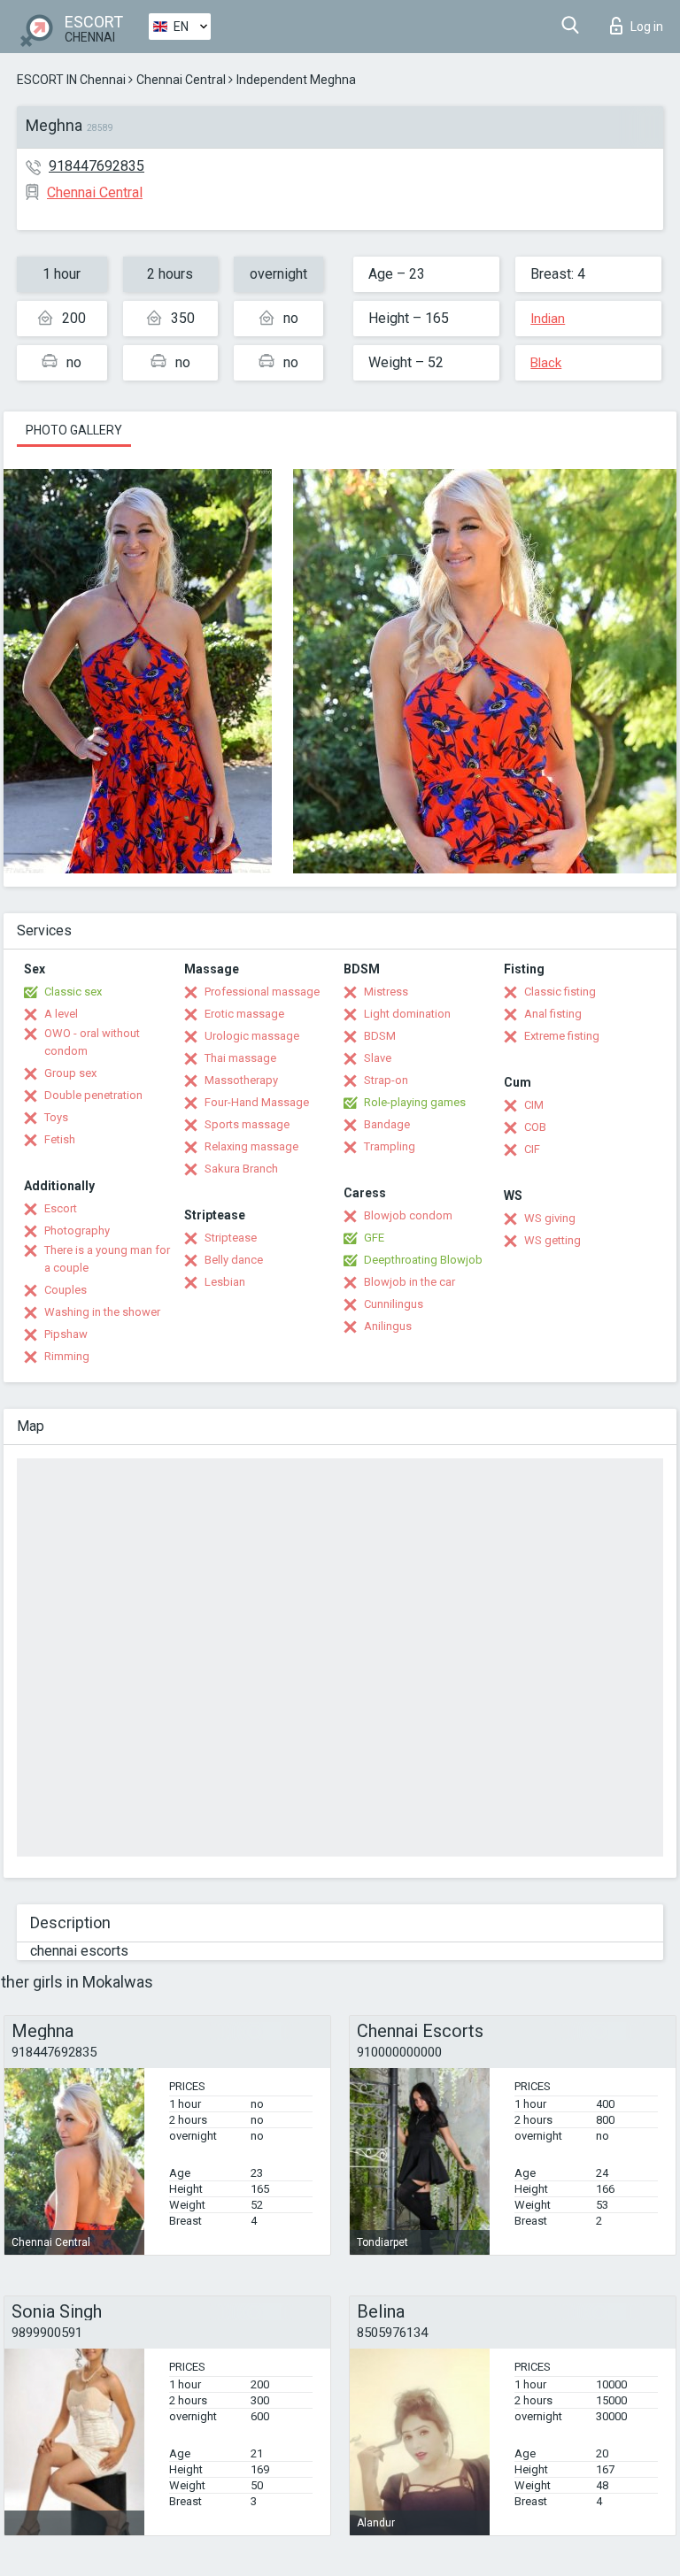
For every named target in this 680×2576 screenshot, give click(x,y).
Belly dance (234, 1260)
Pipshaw (66, 1334)
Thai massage (240, 1058)
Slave (378, 1058)
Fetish (60, 1139)
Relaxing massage (251, 1146)
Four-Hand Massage (257, 1102)
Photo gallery (74, 430)
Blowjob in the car (410, 1282)
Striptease (231, 1238)
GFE (374, 1238)
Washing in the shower (102, 1312)
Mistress (386, 992)
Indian (548, 319)
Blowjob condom (408, 1215)
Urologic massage (252, 1036)
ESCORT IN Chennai (71, 80)
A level (61, 1014)
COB (535, 1127)
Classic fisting (560, 992)
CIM (534, 1105)
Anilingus (388, 1326)
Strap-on (386, 1080)
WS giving (550, 1218)
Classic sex (73, 992)
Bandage (387, 1124)
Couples (66, 1290)
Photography (77, 1230)
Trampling (390, 1146)
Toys (56, 1117)
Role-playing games (415, 1102)
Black (546, 363)
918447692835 (97, 166)
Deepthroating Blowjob (423, 1260)
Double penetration (93, 1095)
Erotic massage (244, 1014)
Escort (61, 1208)
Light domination (407, 1014)
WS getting (552, 1240)
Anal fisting (553, 1014)
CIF (532, 1149)
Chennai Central (181, 80)
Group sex (70, 1073)
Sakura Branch (241, 1169)
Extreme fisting (562, 1036)
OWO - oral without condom (92, 1042)
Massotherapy (241, 1080)
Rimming (67, 1356)
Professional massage (262, 992)
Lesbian (225, 1282)
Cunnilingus (394, 1304)
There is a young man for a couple (107, 1259)
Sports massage (247, 1124)
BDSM (380, 1036)
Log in (647, 27)
